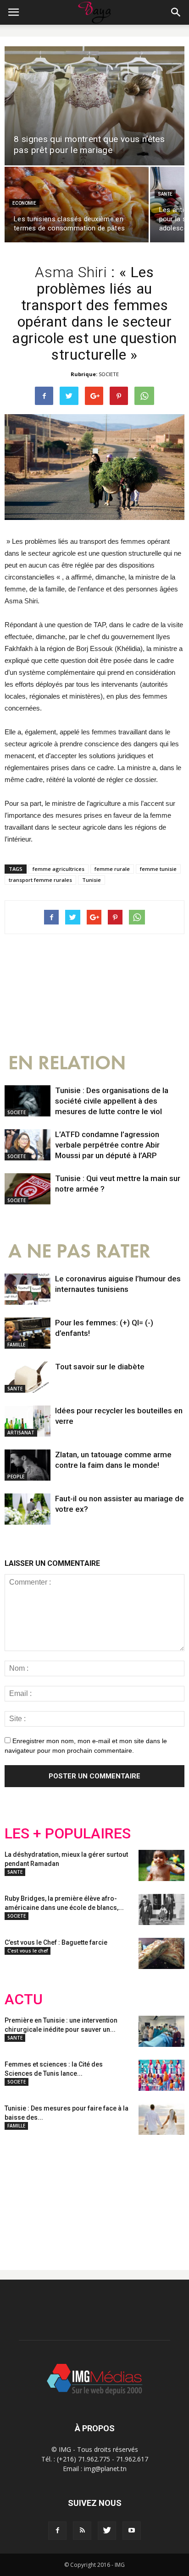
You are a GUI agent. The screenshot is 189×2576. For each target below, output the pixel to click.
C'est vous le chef (28, 1951)
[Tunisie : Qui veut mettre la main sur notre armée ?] (28, 1189)
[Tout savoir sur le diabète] (28, 1377)
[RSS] (82, 2531)
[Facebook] (57, 2531)
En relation (67, 1063)
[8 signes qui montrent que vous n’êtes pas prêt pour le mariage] (94, 106)
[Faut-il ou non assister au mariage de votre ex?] (28, 1509)
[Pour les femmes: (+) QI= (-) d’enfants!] (28, 1333)
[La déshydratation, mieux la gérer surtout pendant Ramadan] (161, 1866)
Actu (24, 1999)
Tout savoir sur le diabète (100, 1367)
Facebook (22, 2195)
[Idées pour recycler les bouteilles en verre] (28, 1421)
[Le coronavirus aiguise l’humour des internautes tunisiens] (28, 1289)
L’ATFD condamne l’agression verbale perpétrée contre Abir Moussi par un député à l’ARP (107, 1145)
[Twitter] (107, 2531)
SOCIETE (109, 374)
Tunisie (92, 880)
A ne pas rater (79, 1251)
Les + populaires (68, 1834)
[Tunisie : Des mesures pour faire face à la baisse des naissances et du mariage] (161, 2119)
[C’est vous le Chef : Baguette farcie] (161, 1954)
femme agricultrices (58, 869)
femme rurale (112, 869)
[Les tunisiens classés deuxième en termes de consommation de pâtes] (77, 205)
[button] (176, 12)
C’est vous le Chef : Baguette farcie (56, 1942)
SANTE (165, 194)
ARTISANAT (21, 1433)
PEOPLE (16, 1477)
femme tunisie (158, 869)
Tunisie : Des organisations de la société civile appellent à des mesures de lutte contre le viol (112, 1101)
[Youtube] (132, 2531)
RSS (91, 2195)
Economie (24, 203)
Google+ (126, 2195)
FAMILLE (16, 1345)
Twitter (56, 2195)
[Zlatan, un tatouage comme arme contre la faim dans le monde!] (28, 1465)
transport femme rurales (40, 880)
